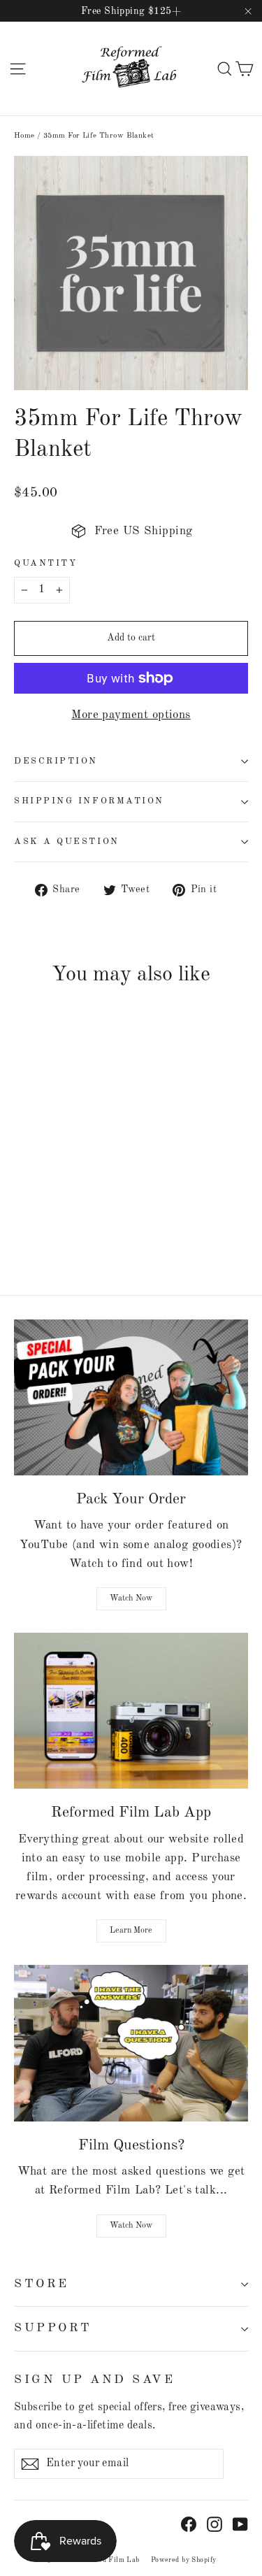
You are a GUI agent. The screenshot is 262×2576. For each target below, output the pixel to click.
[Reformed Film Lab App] (131, 1711)
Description (56, 761)
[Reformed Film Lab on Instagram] (214, 2524)
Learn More (131, 1931)
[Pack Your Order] (131, 1397)
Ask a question (67, 842)
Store (42, 2284)
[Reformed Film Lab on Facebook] (189, 2524)
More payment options (131, 715)
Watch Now (131, 1598)
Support (53, 2328)
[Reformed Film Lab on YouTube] (240, 2524)
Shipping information (89, 801)
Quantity (45, 563)
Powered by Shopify (184, 2560)
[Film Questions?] (131, 2043)
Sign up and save (94, 2380)
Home (24, 136)
